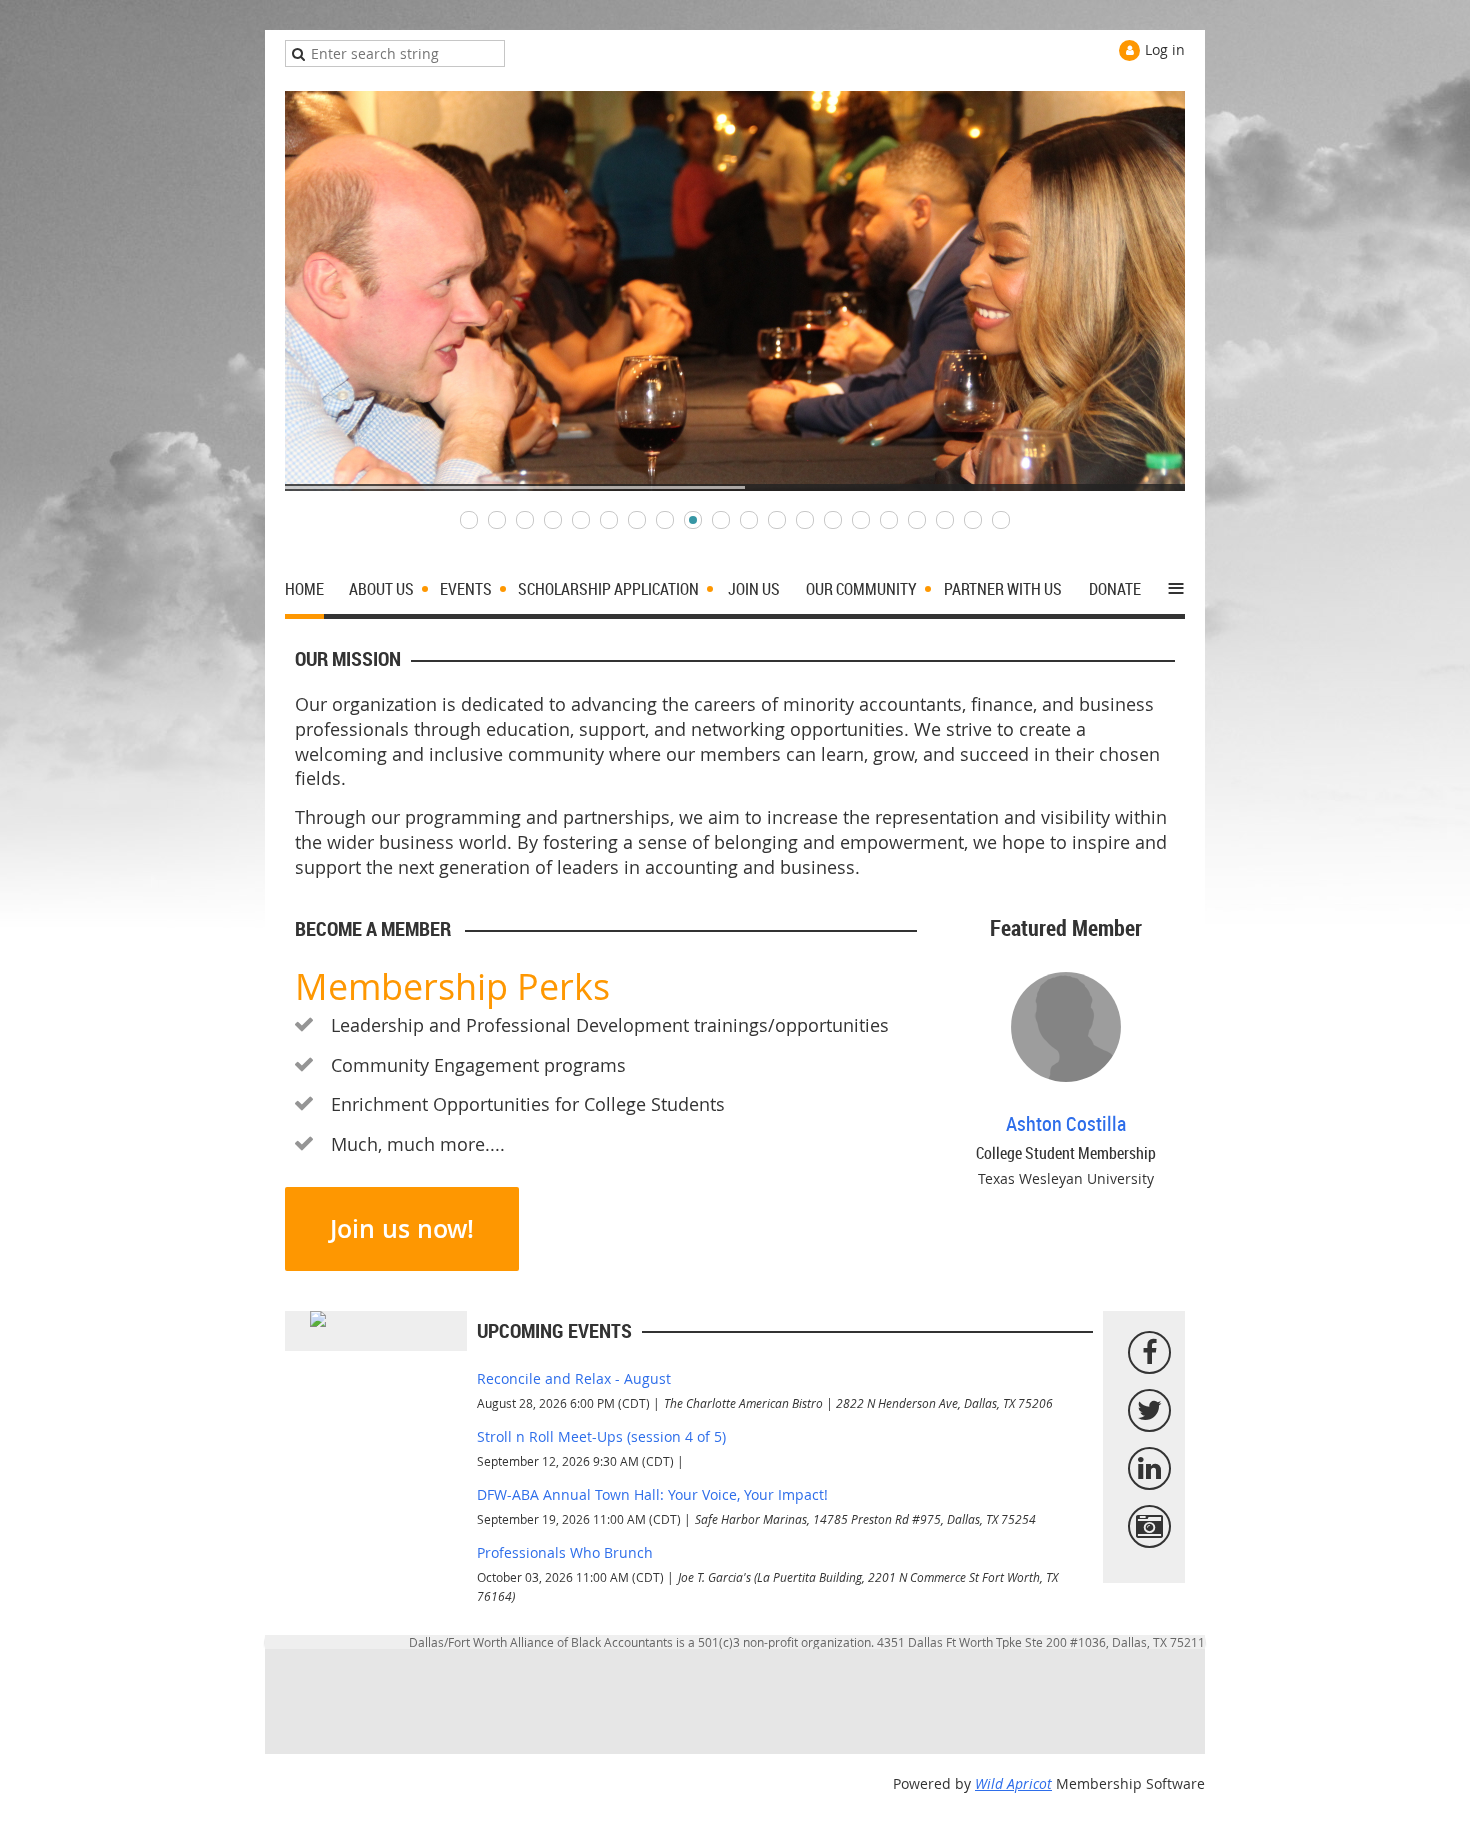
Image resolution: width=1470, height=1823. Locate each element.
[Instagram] (1149, 1526)
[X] (1149, 1410)
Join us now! (402, 1229)
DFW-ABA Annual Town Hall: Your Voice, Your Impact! (652, 1494)
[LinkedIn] (1149, 1468)
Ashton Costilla (1066, 1123)
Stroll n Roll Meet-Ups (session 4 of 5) (601, 1436)
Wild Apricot (1013, 1783)
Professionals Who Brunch (565, 1552)
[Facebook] (1149, 1352)
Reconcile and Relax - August (574, 1378)
